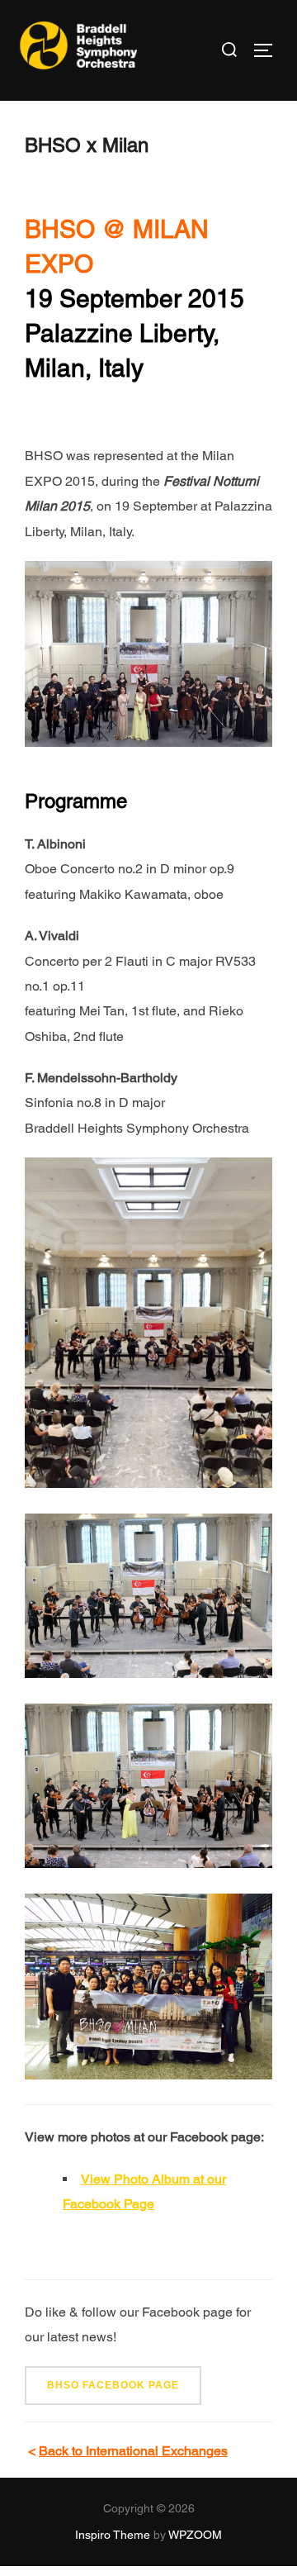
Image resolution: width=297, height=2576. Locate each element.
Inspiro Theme (113, 2535)
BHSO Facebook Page (113, 2385)
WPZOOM (195, 2535)
